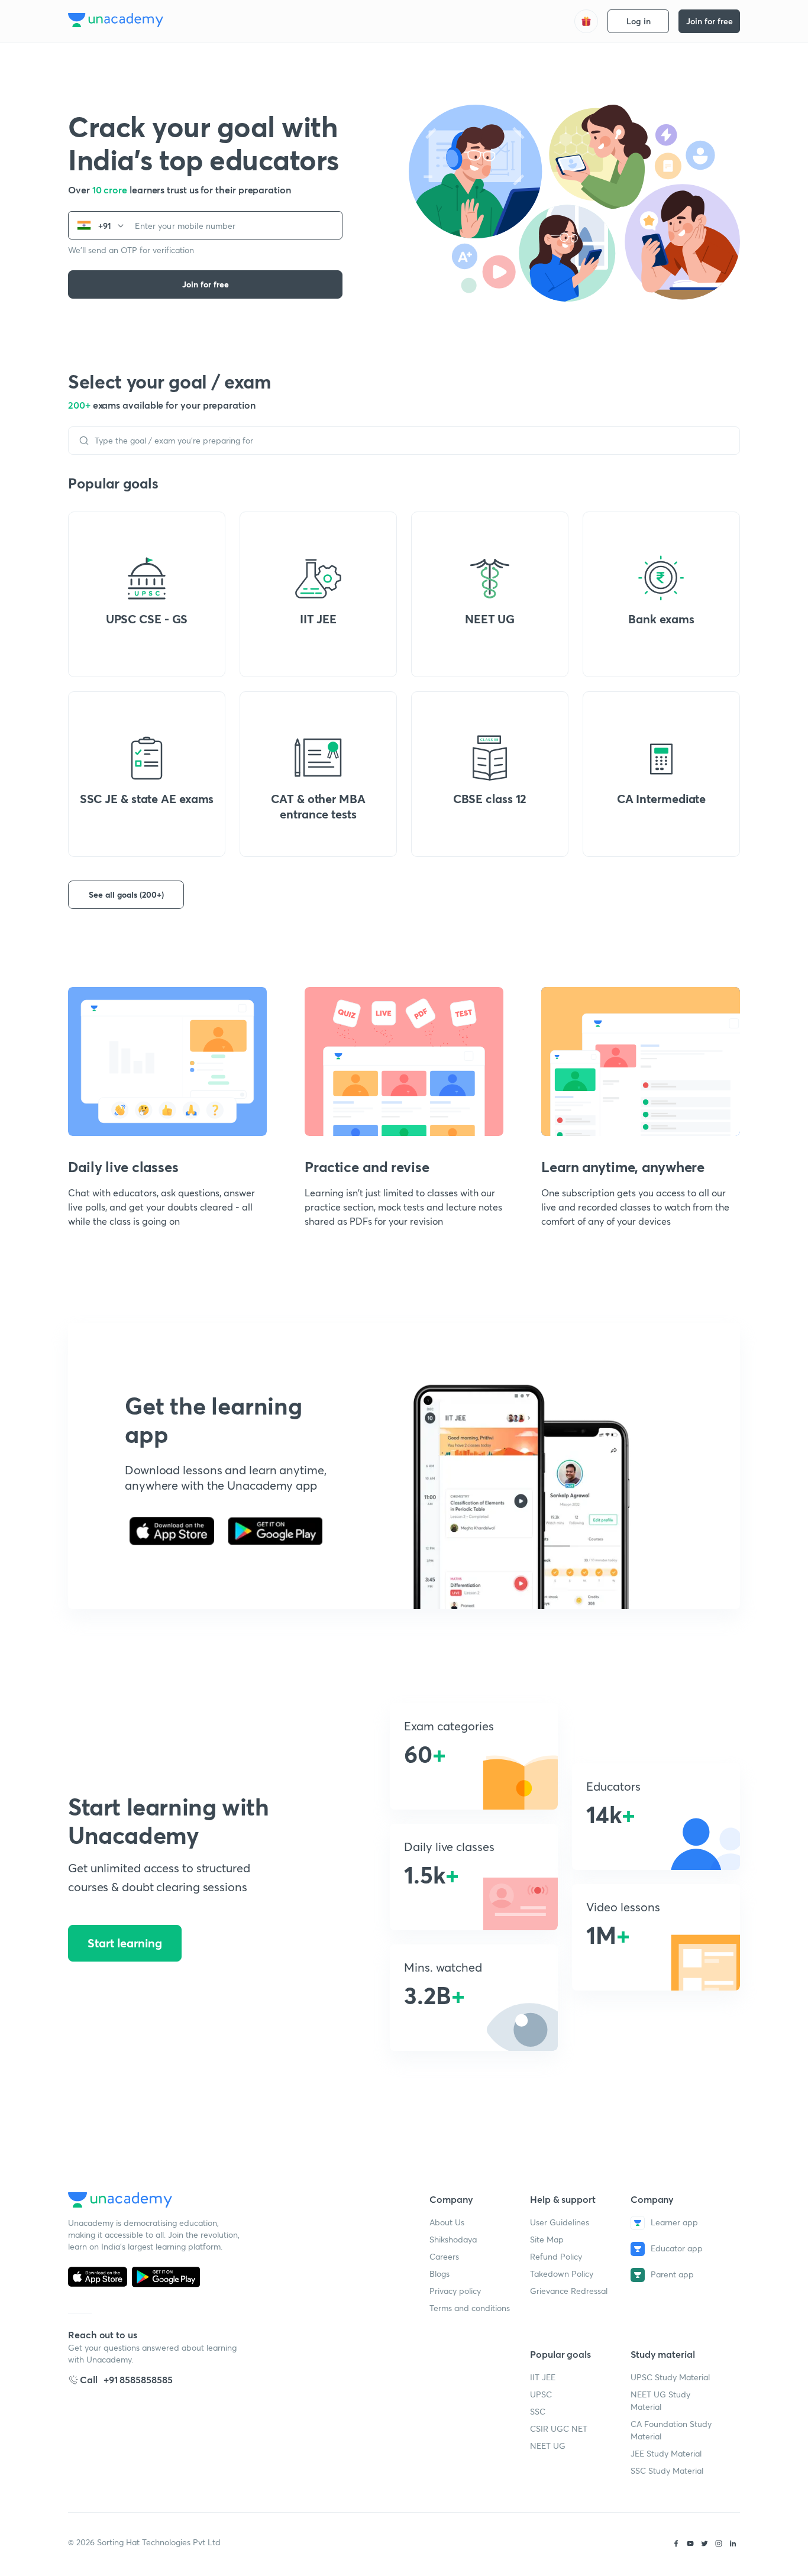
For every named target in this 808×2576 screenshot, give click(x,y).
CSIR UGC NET (559, 2428)
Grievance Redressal (569, 2291)
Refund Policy (556, 2256)
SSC (538, 2411)
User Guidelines (560, 2222)
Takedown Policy (562, 2274)
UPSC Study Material (670, 2377)
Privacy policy (455, 2291)
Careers (444, 2256)
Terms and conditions (470, 2308)
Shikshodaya (453, 2239)
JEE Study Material (666, 2453)
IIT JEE (543, 2377)
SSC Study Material (667, 2470)
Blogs (439, 2274)
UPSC (541, 2394)
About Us (447, 2222)
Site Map (547, 2239)
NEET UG (548, 2446)
